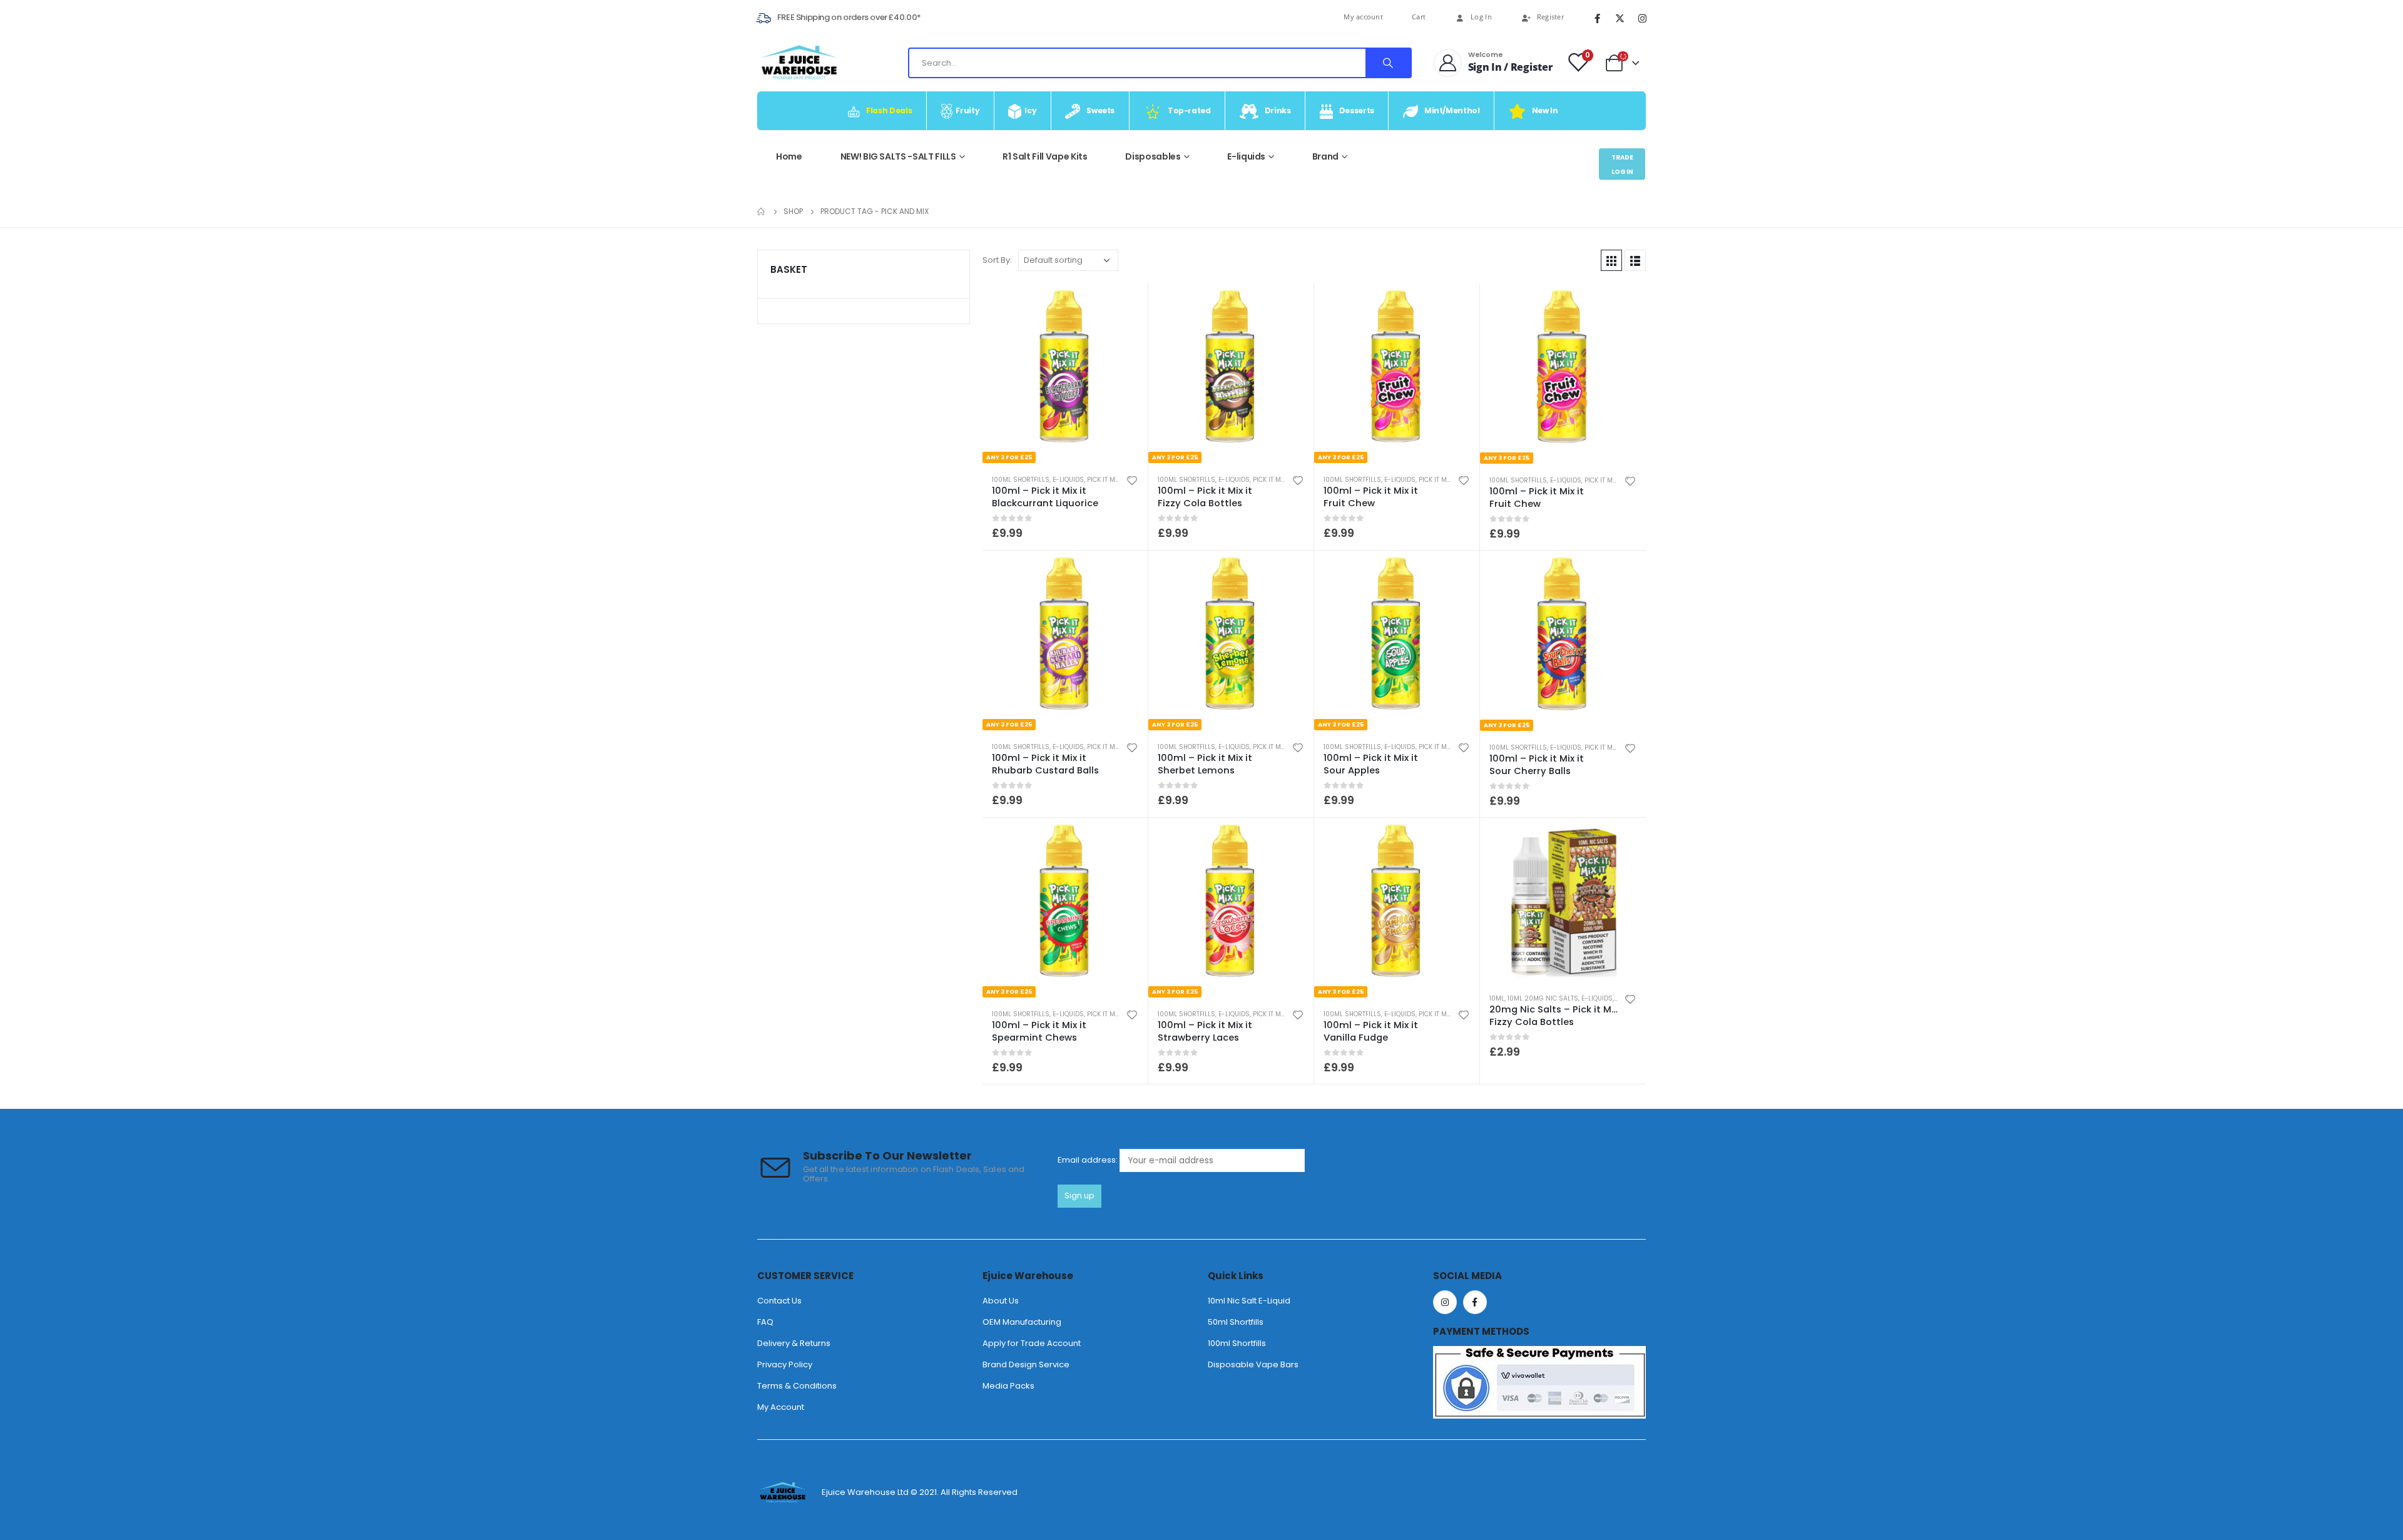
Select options (1127, 304)
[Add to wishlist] (1132, 480)
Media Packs (1008, 1386)
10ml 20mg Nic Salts (1543, 998)
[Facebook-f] (1475, 1302)
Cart (1419, 17)
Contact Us (779, 1301)
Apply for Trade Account (1032, 1343)
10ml (1497, 998)
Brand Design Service (1026, 1364)
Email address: (1089, 1160)
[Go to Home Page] (762, 212)
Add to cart (1625, 839)
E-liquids (1246, 156)
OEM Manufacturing (1022, 1322)
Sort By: (997, 260)
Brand (1325, 156)
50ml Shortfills (1236, 1322)
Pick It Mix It (1107, 480)
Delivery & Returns (794, 1343)
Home (789, 156)
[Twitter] (1620, 18)
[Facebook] (1597, 18)
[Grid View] (1611, 260)
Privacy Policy (785, 1364)
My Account (781, 1407)
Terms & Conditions (797, 1386)
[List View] (1635, 260)
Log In (1481, 17)
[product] (1563, 901)
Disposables (1153, 156)
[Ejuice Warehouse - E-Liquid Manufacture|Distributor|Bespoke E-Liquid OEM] (798, 63)
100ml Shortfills (1021, 480)
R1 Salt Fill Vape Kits (1045, 156)
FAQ (765, 1322)
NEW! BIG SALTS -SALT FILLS (898, 156)
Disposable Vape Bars (1253, 1364)
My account (1363, 17)
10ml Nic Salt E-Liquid (1249, 1301)
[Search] (1388, 63)
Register (1550, 17)
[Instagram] (1642, 18)
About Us (1001, 1301)
